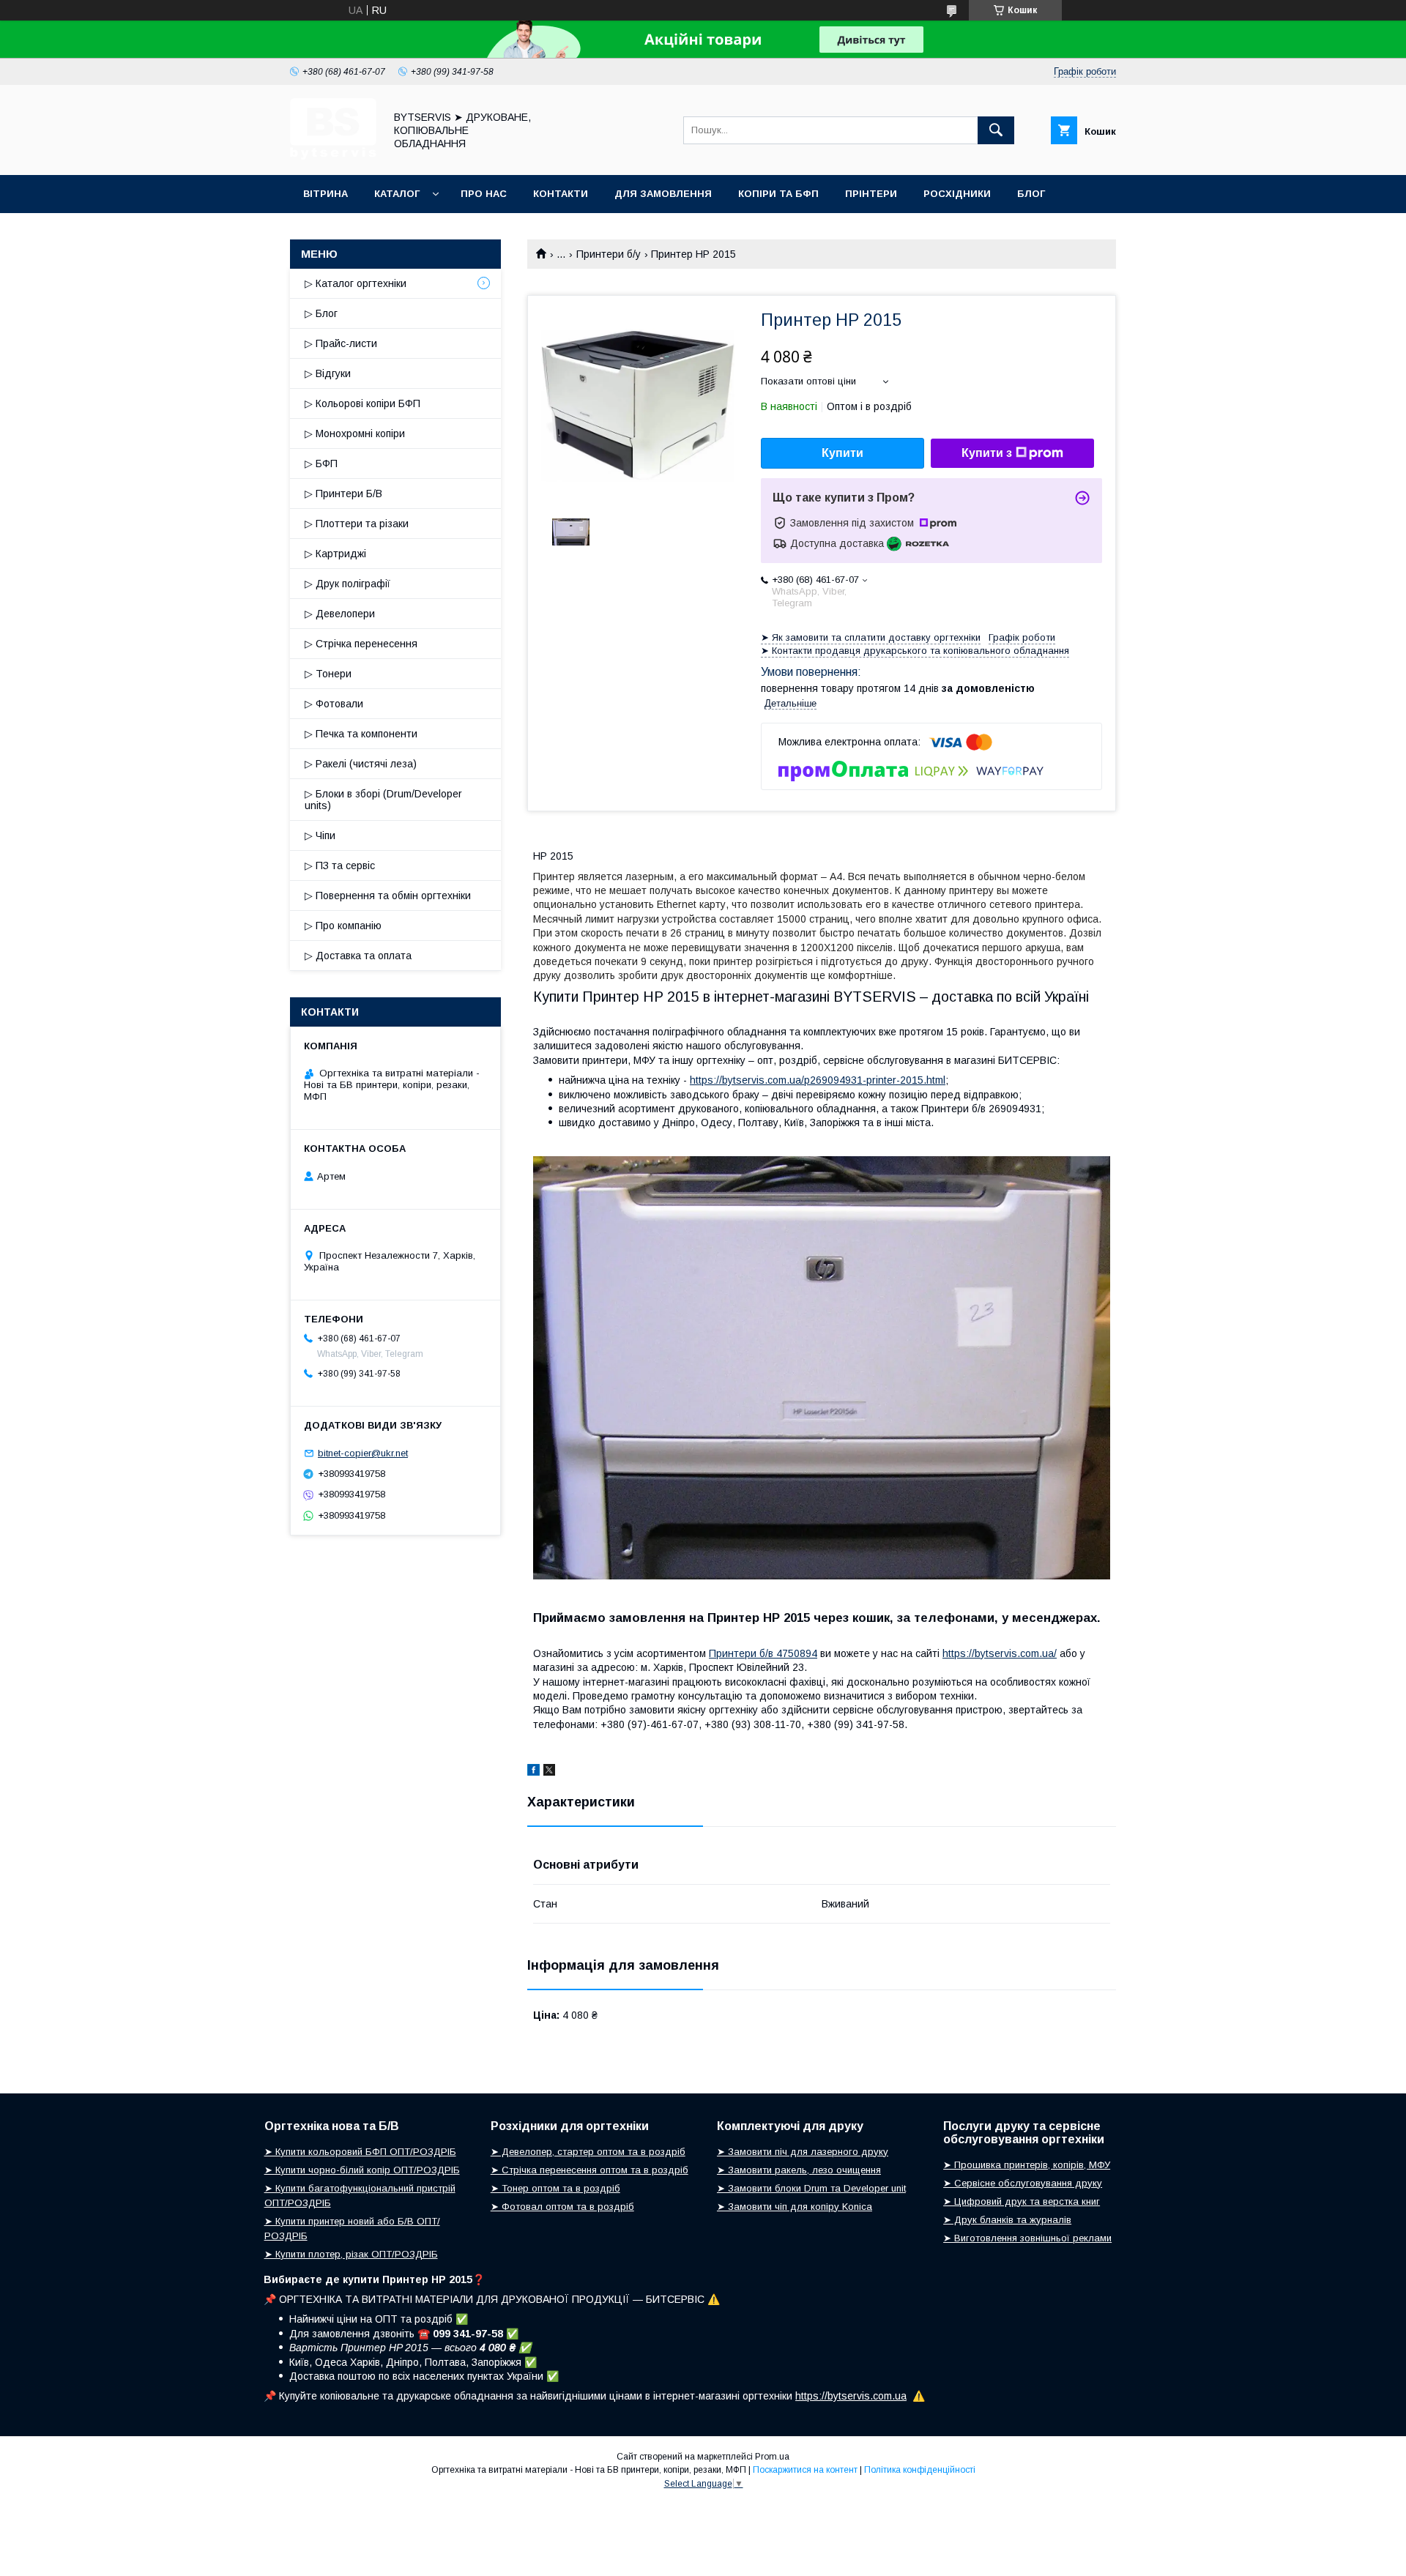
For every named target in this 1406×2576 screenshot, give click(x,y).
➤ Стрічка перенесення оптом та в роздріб (589, 2170)
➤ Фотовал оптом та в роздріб (562, 2207)
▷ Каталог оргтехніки (356, 283)
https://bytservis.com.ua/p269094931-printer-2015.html (818, 1080)
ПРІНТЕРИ (871, 194)
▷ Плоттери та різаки (357, 524)
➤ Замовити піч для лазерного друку (803, 2152)
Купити (843, 453)
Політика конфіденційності (920, 2470)
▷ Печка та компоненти (361, 734)
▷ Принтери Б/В (343, 494)
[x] (549, 1772)
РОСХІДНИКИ (957, 194)
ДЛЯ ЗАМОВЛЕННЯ (663, 194)
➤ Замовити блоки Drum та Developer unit (811, 2188)
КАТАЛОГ (397, 194)
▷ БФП (321, 464)
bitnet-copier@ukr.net (363, 1453)
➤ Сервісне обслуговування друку (1023, 2183)
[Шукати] (996, 130)
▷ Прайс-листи (341, 343)
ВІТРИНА (326, 194)
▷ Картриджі (335, 554)
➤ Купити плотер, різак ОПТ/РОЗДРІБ (351, 2254)
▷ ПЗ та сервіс (340, 866)
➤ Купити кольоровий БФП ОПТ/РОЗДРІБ (360, 2152)
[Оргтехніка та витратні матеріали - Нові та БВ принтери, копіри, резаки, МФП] (333, 156)
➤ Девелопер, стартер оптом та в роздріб (588, 2152)
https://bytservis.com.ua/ (1000, 1653)
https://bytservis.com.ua (851, 2396)
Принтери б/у (609, 254)
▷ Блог (321, 313)
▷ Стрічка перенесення (361, 644)
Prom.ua (772, 2457)
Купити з (987, 453)
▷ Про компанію (343, 926)
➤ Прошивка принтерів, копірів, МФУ (1027, 2165)
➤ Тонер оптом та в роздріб (555, 2188)
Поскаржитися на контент (805, 2470)
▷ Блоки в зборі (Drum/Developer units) (383, 800)
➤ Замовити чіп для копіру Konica (795, 2207)
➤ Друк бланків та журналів (1007, 2220)
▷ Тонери (328, 674)
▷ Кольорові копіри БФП (362, 403)
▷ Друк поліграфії (347, 584)
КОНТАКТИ (561, 194)
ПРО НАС (484, 194)
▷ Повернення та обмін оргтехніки (388, 896)
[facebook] (533, 1772)
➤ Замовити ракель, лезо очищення (799, 2170)
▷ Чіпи (320, 835)
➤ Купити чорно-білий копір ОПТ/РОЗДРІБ (362, 2170)
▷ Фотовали (334, 704)
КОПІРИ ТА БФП (778, 194)
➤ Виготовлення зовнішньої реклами (1027, 2238)
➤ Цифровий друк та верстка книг (1022, 2201)
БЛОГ (1031, 194)
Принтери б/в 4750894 (763, 1653)
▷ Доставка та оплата (358, 956)
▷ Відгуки (328, 373)
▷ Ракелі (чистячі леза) (361, 764)
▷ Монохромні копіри (355, 433)
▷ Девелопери (340, 614)
